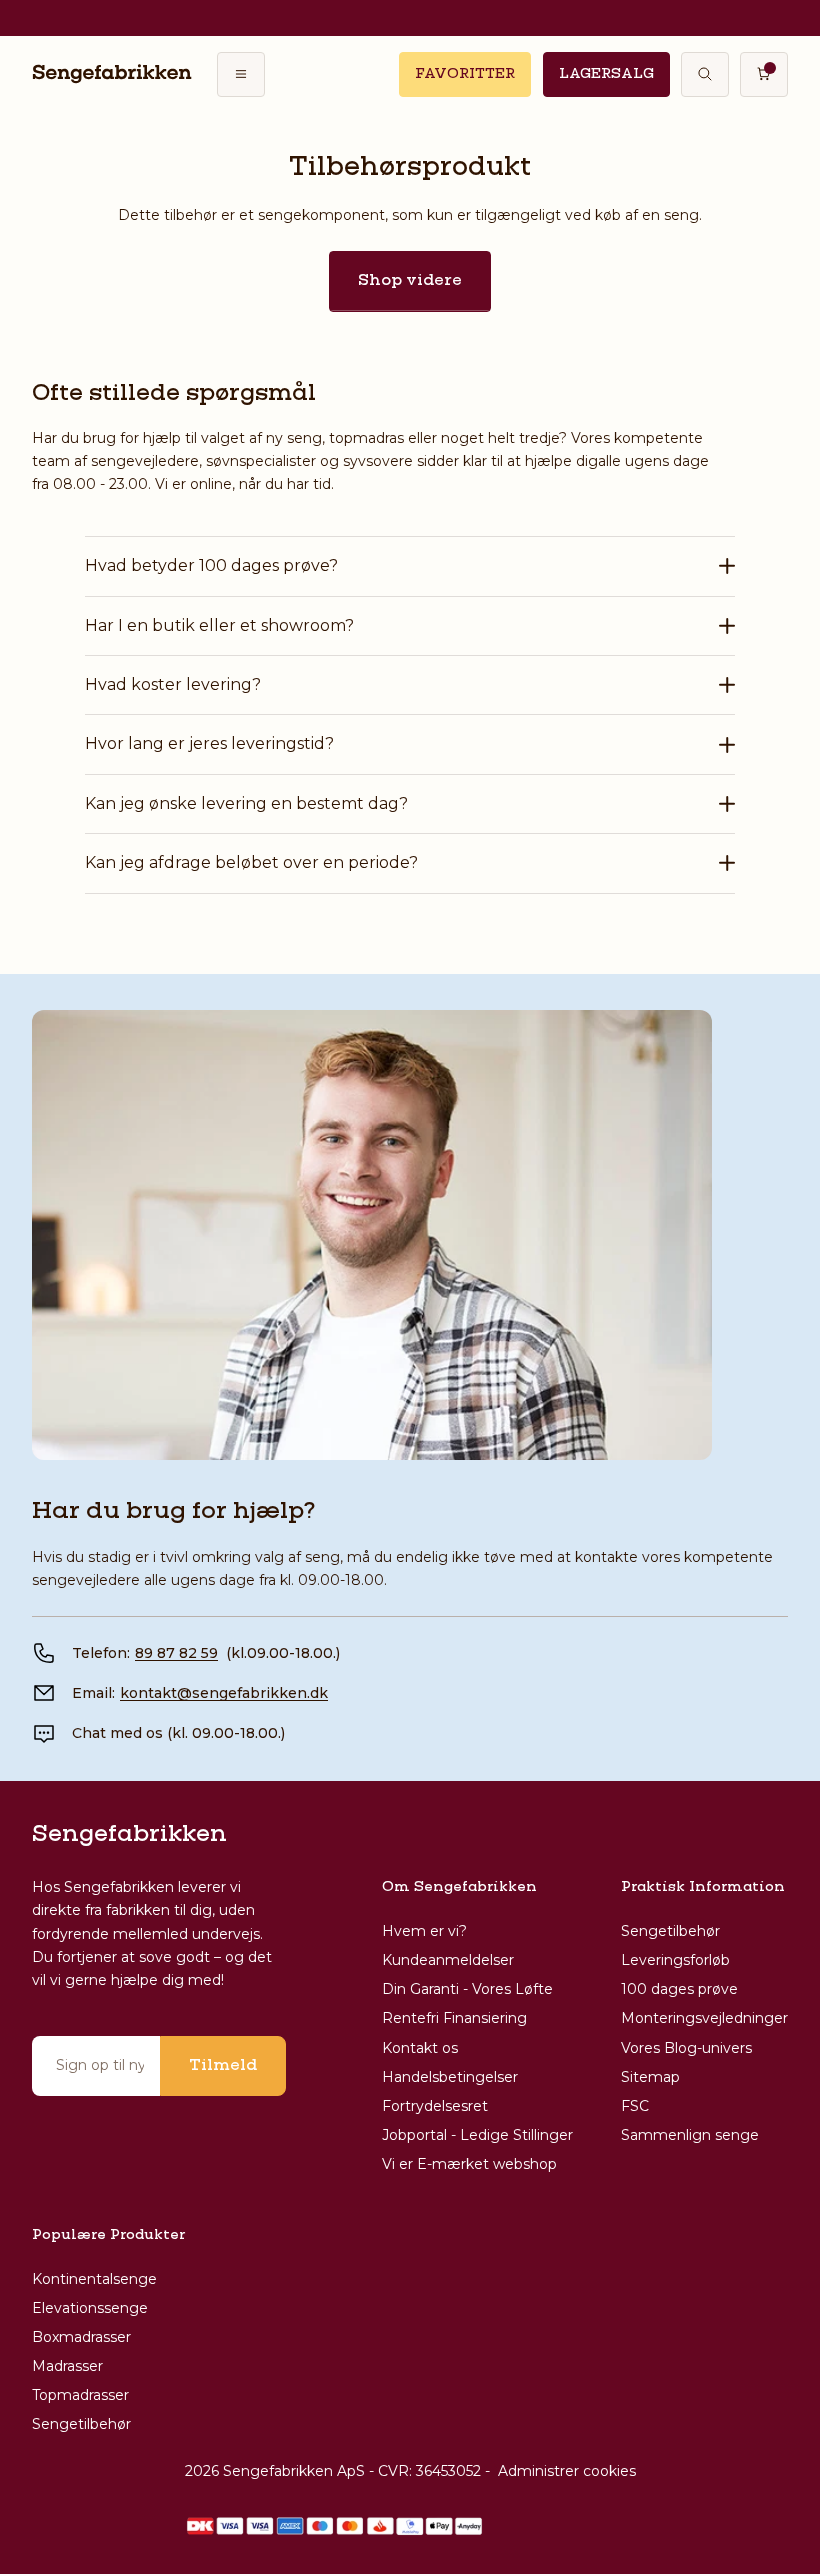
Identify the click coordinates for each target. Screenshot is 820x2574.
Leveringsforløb (675, 1960)
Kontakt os (420, 2048)
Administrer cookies (567, 2471)
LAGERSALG (606, 74)
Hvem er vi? (424, 1931)
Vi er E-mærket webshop (469, 2164)
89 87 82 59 (176, 1653)
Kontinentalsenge (94, 2279)
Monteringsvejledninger (704, 2018)
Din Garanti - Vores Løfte (467, 1989)
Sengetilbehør (670, 1931)
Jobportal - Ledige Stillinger (477, 2135)
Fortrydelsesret (435, 2106)
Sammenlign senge (690, 2135)
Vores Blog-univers (686, 2048)
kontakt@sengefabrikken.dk (224, 1693)
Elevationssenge (90, 2308)
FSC (635, 2106)
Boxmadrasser (81, 2337)
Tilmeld (223, 2066)
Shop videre (410, 281)
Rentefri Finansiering (454, 2018)
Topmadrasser (80, 2395)
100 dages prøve (679, 1989)
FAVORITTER (465, 74)
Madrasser (67, 2366)
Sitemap (650, 2077)
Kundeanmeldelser (448, 1960)
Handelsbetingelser (450, 2077)
